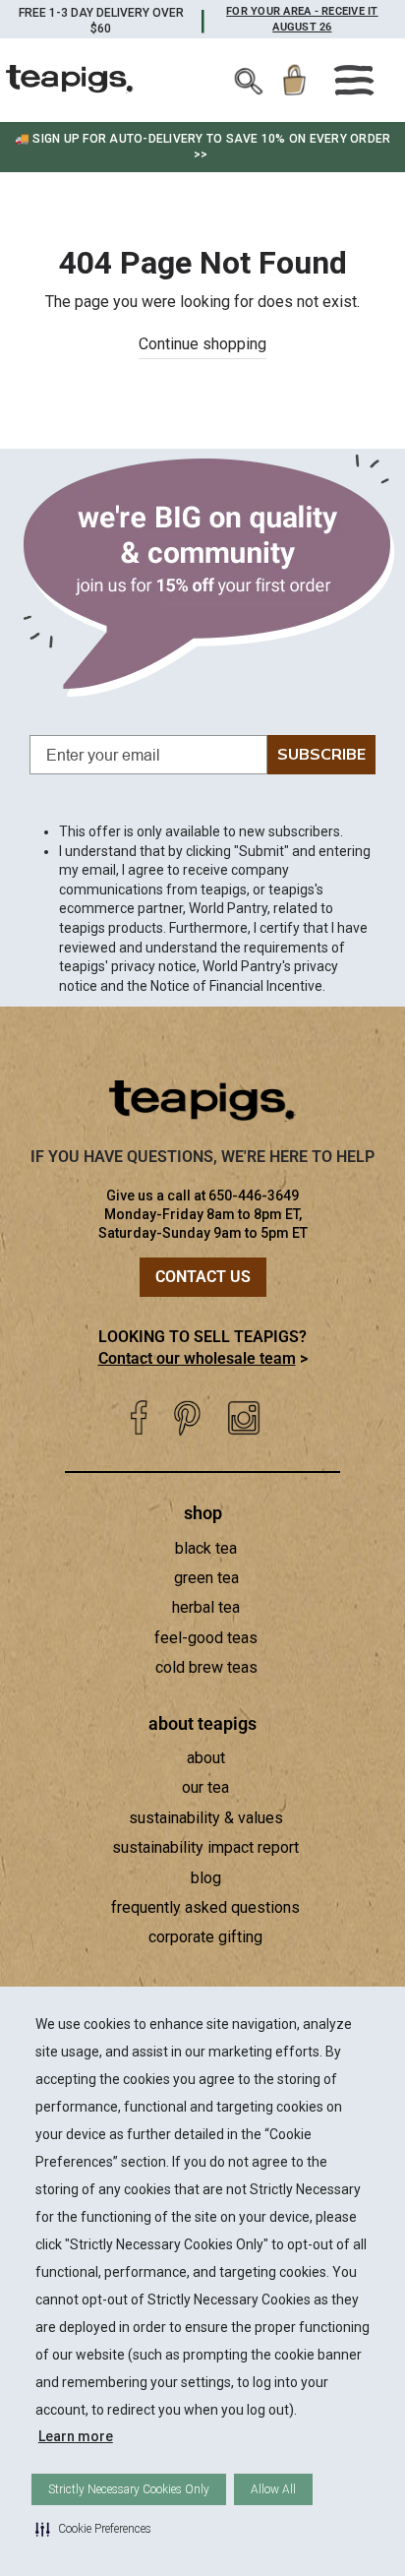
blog (206, 1878)
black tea (206, 1548)
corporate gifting (205, 1937)
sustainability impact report (205, 1847)
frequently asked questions (205, 1907)
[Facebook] (139, 1418)
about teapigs (202, 1723)
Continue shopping (202, 344)
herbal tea (206, 1607)
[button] (93, 2529)
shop (203, 1513)
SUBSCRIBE (321, 755)
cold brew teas (206, 1667)
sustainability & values (206, 1818)
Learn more (76, 2436)
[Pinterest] (187, 1418)
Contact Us (203, 1277)
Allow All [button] (273, 2489)
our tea (205, 1787)
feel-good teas (206, 1638)
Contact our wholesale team (197, 1358)
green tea (206, 1578)
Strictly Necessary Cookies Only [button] (129, 2489)
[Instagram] (243, 1418)
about (206, 1758)
